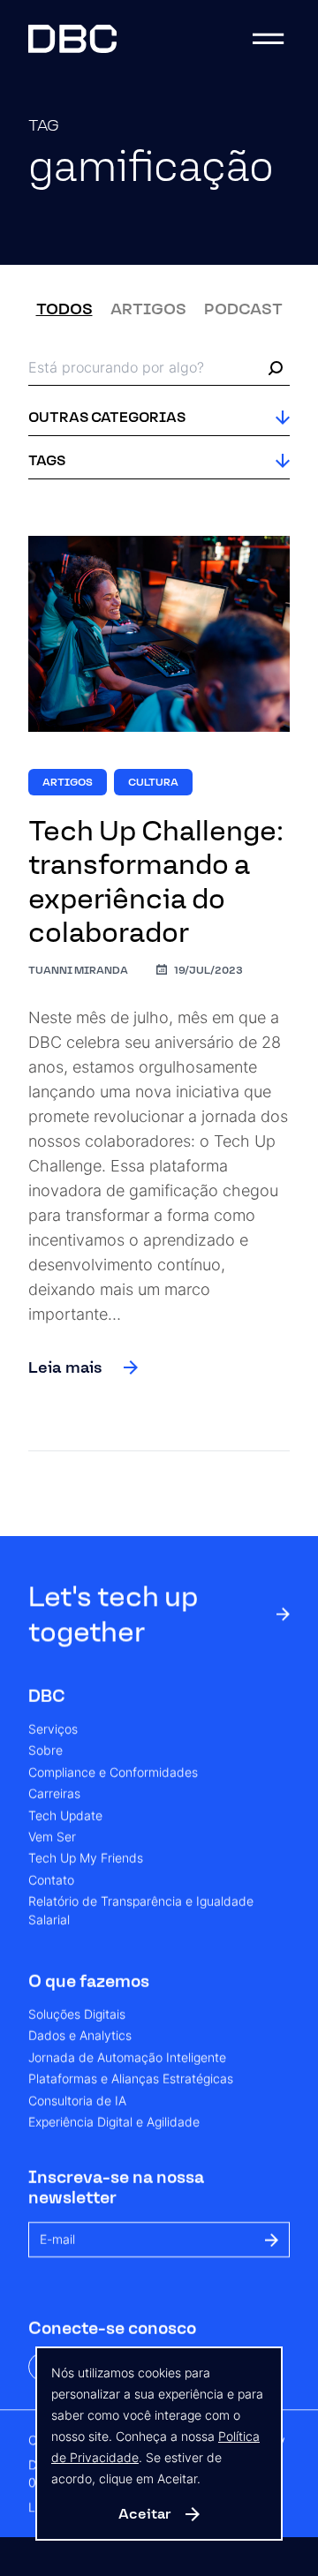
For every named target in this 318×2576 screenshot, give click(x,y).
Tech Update (65, 1816)
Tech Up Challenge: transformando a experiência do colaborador (156, 881)
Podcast (243, 309)
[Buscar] (276, 368)
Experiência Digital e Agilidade (114, 2122)
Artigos (148, 309)
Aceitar (145, 2514)
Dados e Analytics (80, 2037)
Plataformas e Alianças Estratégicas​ (131, 2080)
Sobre (45, 1751)
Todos (64, 309)
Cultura (153, 782)
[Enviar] (272, 2239)
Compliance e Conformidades (113, 1773)
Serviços (53, 1729)
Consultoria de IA (77, 2101)
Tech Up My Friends (86, 1859)
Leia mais (65, 1367)
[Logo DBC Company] (72, 39)
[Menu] (269, 39)
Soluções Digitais (77, 2015)
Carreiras (54, 1795)
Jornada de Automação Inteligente (127, 2058)
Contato (51, 1880)
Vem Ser (52, 1837)
